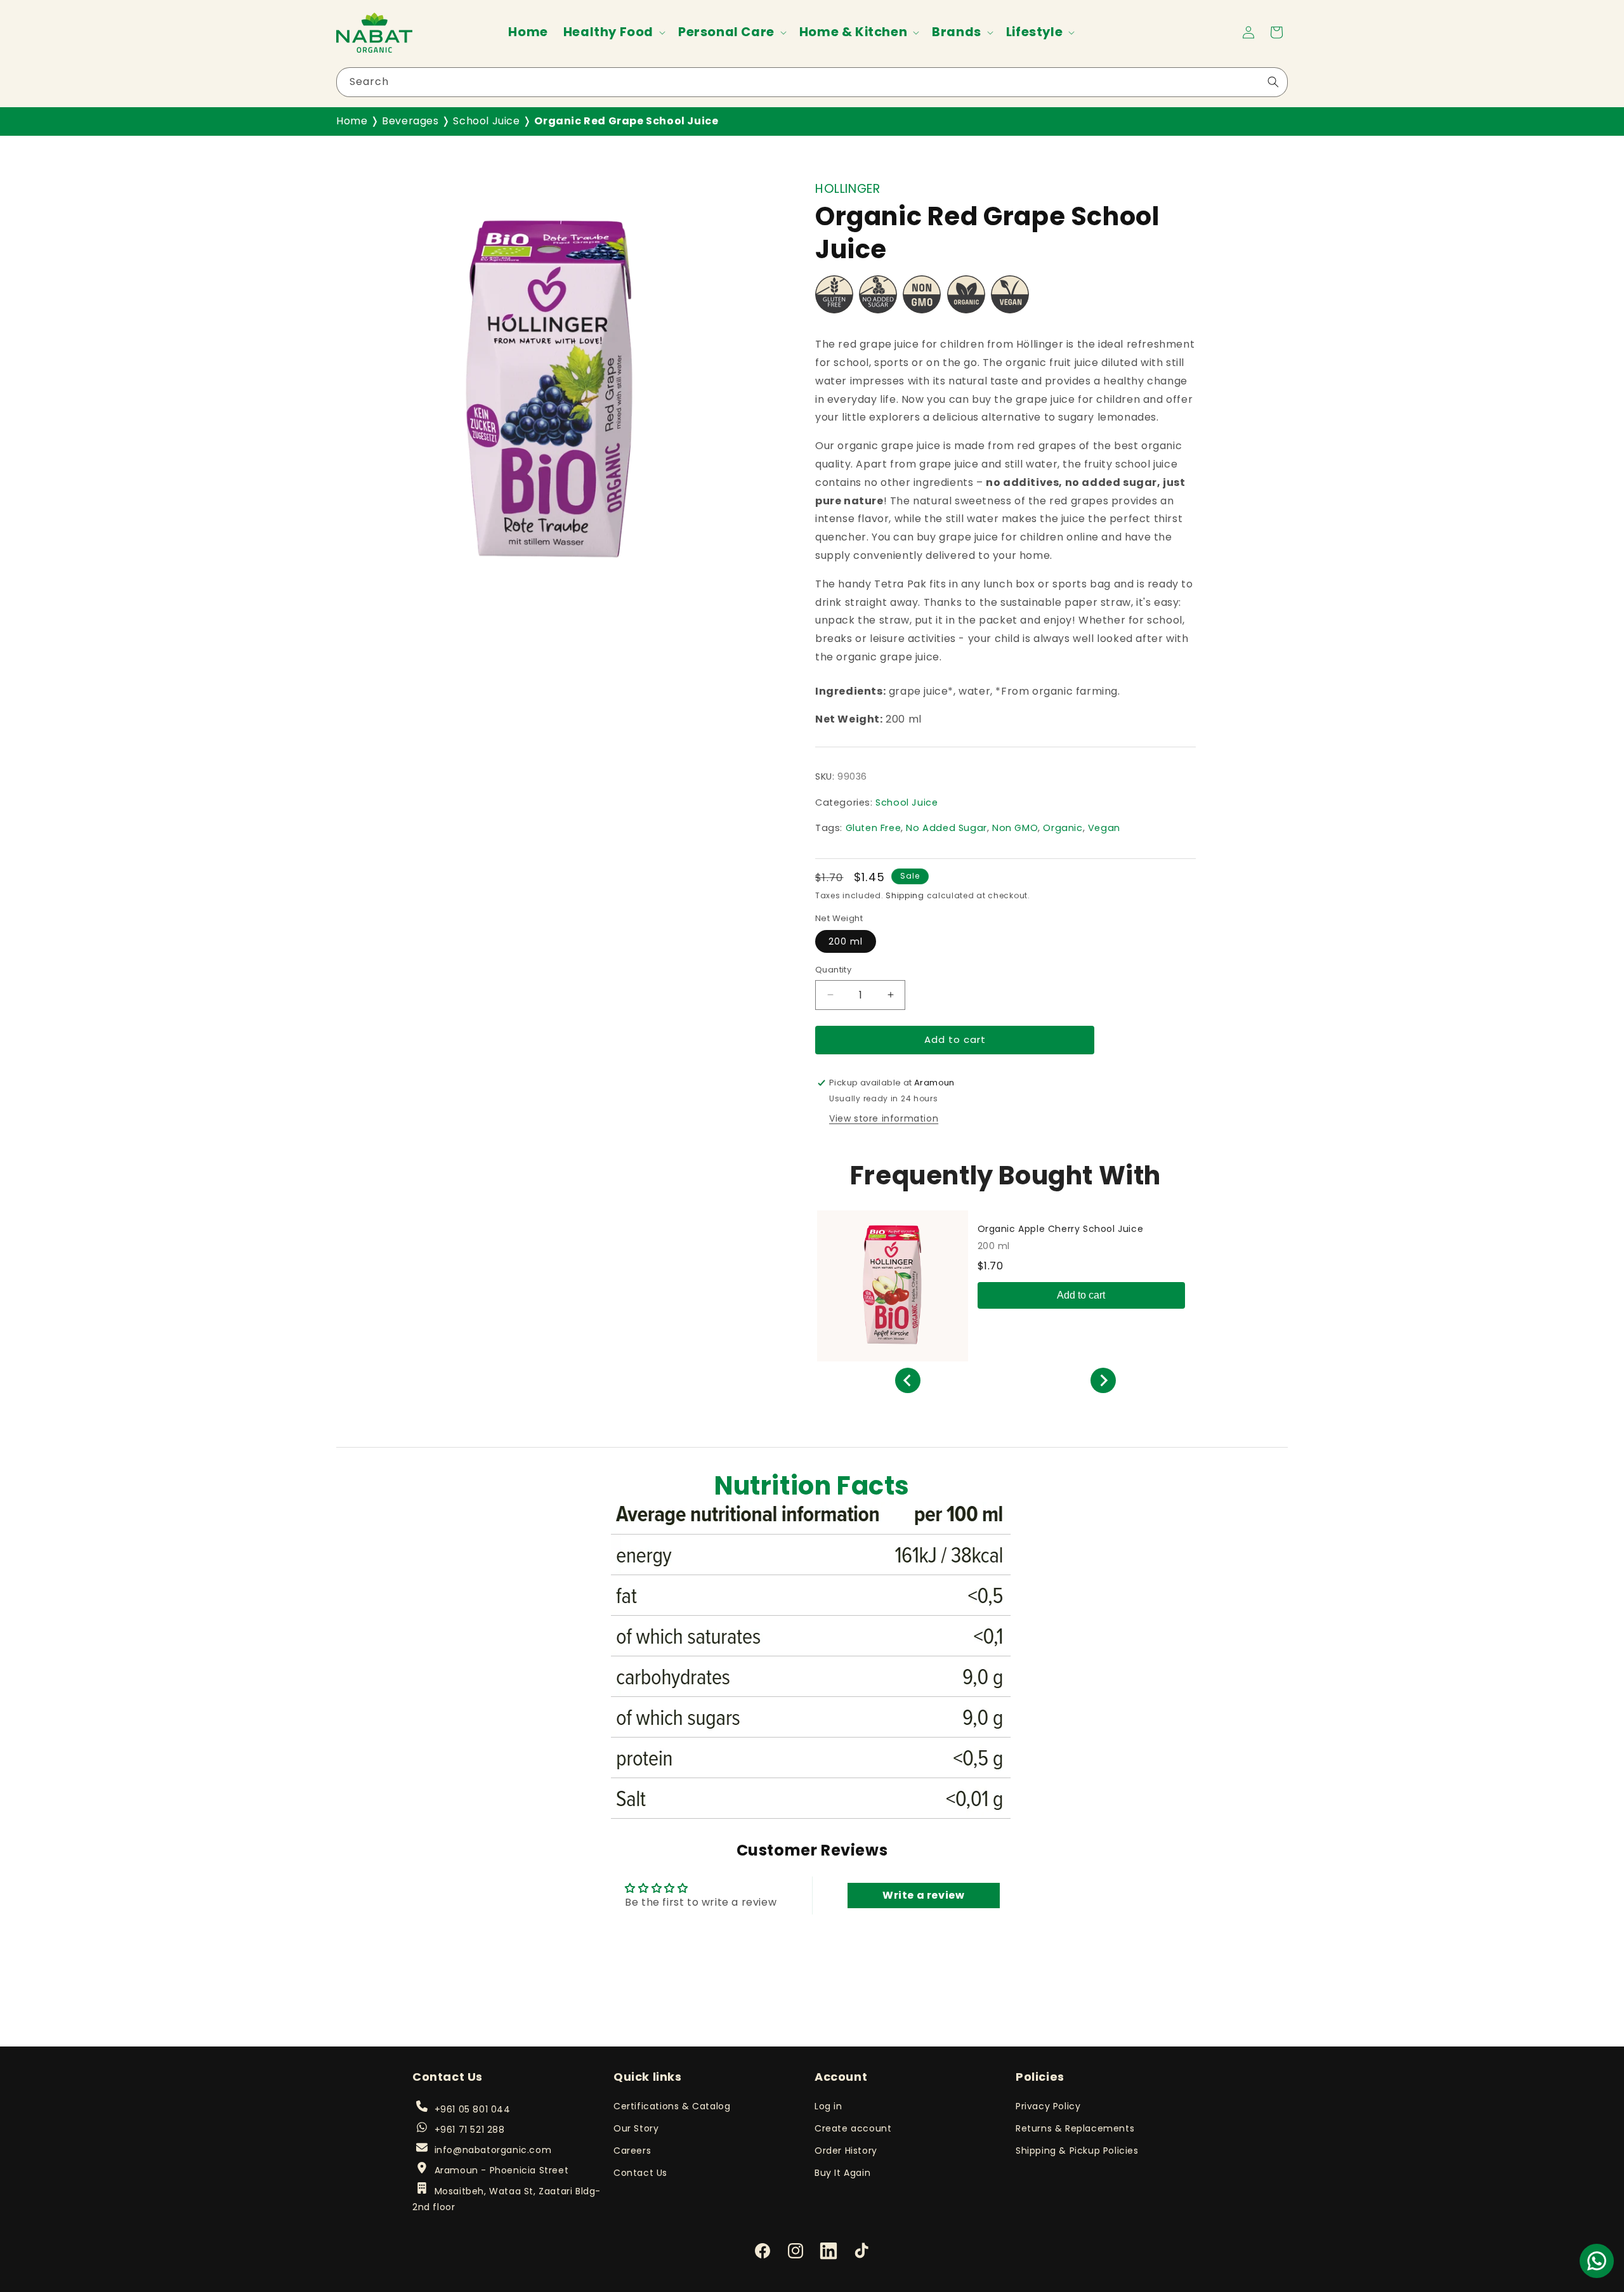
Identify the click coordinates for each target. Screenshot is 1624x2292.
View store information (884, 1118)
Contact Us (640, 2173)
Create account (853, 2128)
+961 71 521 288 (469, 2130)
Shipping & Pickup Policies (1077, 2151)
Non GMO (1015, 828)
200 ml (846, 941)
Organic (1063, 828)
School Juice (486, 121)
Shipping (905, 895)
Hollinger (848, 189)
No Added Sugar (946, 828)
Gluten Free (874, 828)
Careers (632, 2151)
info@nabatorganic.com (493, 2150)
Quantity (833, 970)
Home (352, 121)
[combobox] (812, 82)
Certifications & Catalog (672, 2105)
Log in (828, 2105)
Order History (846, 2151)
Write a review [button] (923, 1895)
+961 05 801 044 (472, 2109)
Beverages (410, 121)
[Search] (1273, 82)
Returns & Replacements (1075, 2128)
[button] (613, 32)
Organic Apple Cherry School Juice (1061, 1229)
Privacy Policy (1048, 2105)
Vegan (1104, 828)
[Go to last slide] (908, 1380)
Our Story (636, 2128)
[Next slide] (1103, 1380)
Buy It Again (842, 2173)
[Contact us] (1597, 2261)
